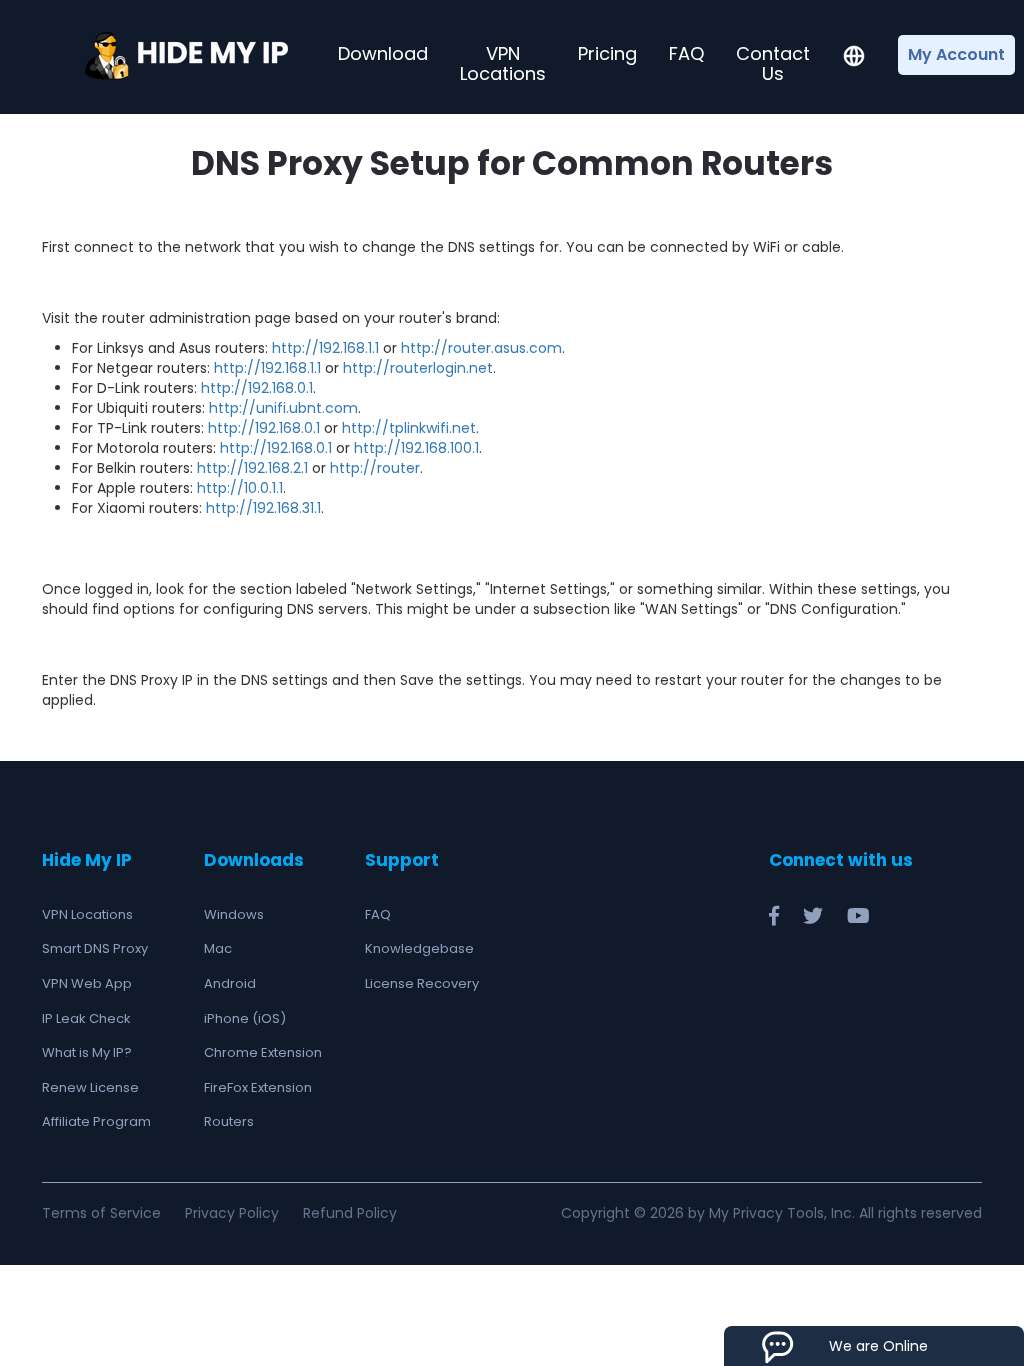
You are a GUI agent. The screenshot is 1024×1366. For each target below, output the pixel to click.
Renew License (90, 1087)
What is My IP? (87, 1052)
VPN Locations (503, 64)
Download (383, 54)
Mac (218, 948)
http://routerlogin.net (418, 368)
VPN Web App (87, 983)
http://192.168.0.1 (257, 388)
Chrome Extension (263, 1052)
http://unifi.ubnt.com (283, 408)
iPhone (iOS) (245, 1018)
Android (230, 983)
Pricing (607, 54)
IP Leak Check (86, 1018)
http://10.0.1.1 (240, 488)
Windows (234, 914)
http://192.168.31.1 (263, 508)
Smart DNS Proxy (95, 948)
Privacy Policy (232, 1213)
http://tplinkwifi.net (409, 428)
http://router (375, 468)
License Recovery (422, 983)
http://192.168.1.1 (325, 348)
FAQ (686, 54)
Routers (229, 1121)
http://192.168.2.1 (252, 468)
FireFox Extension (258, 1087)
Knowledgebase (419, 948)
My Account (956, 54)
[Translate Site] (854, 58)
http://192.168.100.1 (416, 448)
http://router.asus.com (481, 348)
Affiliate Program (96, 1121)
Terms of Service (101, 1213)
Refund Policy (350, 1213)
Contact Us (773, 64)
